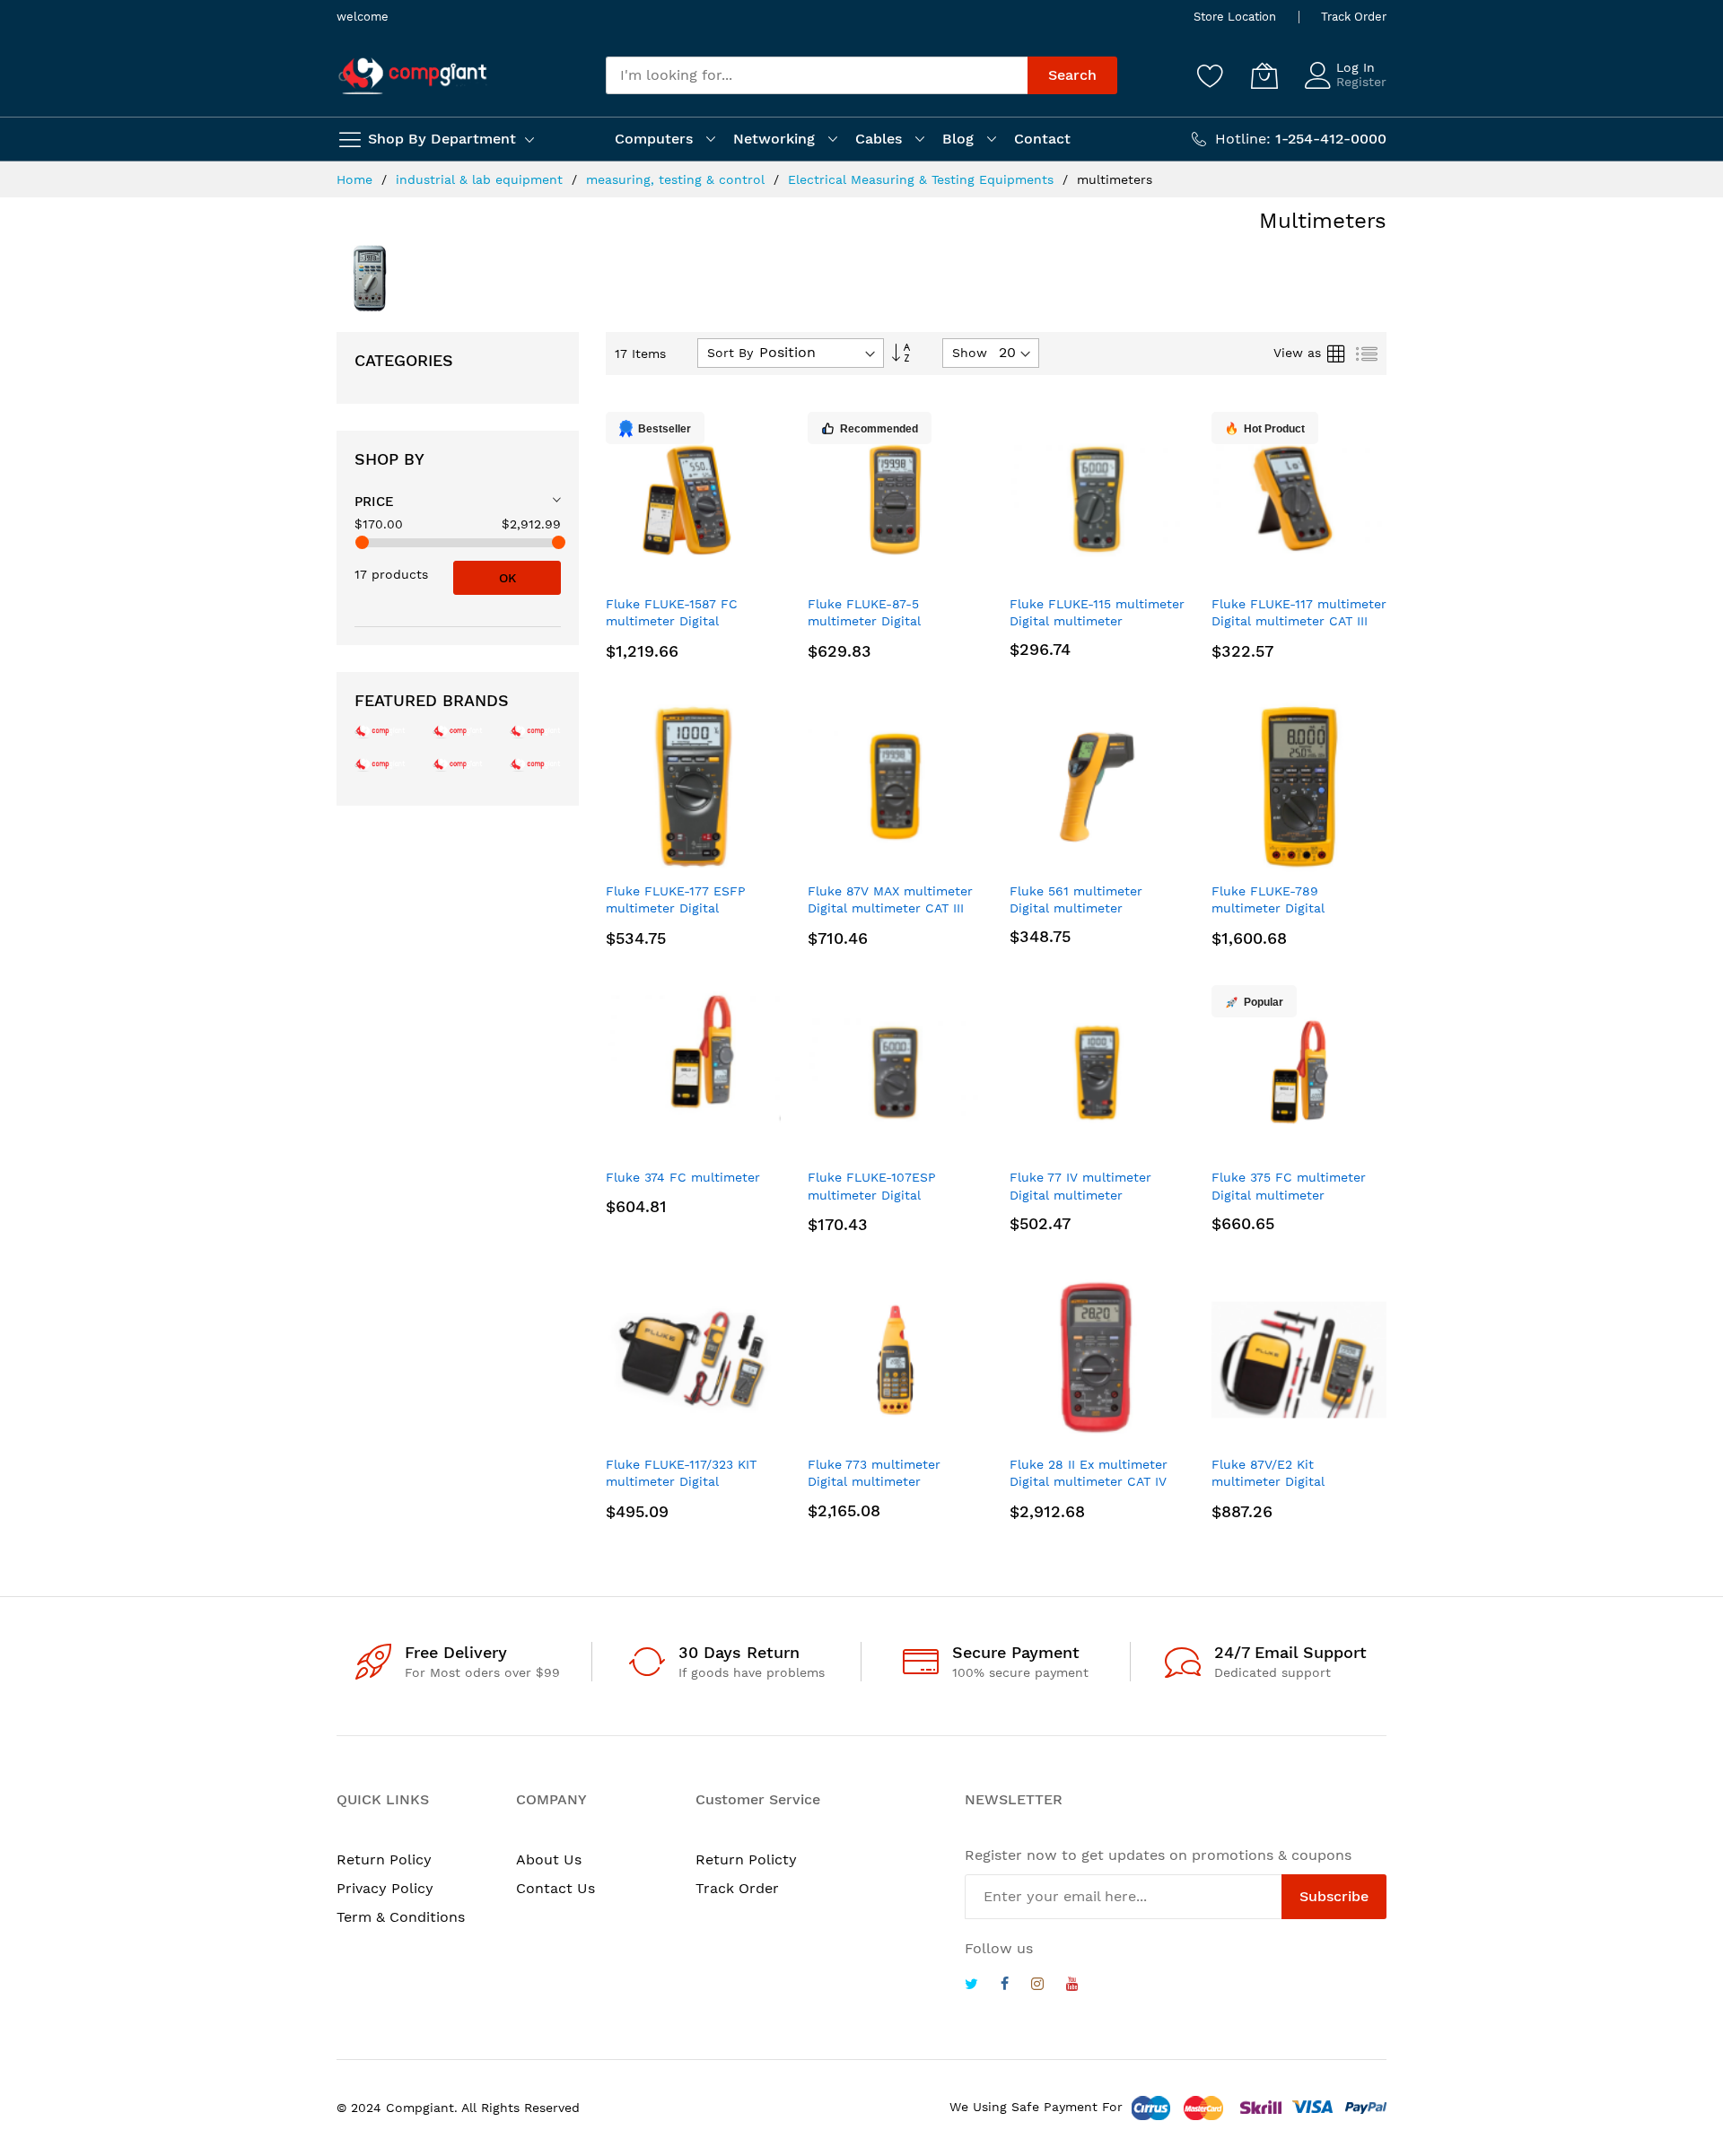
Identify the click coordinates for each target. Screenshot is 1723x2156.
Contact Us (555, 1888)
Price (374, 502)
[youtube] (1072, 1986)
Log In (1356, 67)
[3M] (380, 764)
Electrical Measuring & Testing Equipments (923, 179)
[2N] (380, 731)
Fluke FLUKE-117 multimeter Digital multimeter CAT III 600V (1299, 621)
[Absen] (535, 764)
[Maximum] (559, 542)
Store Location (1235, 17)
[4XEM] (458, 764)
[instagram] (1037, 1986)
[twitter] (971, 1986)
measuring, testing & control (678, 179)
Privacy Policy (385, 1888)
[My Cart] (1264, 75)
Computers (654, 139)
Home (357, 179)
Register (1361, 82)
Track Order (1354, 17)
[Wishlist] (1211, 75)
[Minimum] (362, 542)
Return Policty (746, 1859)
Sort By (730, 353)
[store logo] (413, 76)
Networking (774, 139)
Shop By (389, 459)
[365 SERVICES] (458, 731)
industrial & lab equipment (481, 179)
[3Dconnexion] (535, 731)
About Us (549, 1859)
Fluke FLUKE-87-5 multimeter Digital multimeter (864, 621)
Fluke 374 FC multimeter (683, 1177)
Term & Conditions (401, 1917)
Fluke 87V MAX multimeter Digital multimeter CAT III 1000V (890, 908)
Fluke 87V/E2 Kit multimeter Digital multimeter (1268, 1482)
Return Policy (384, 1859)
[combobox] (817, 75)
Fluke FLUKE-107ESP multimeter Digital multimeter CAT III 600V (882, 1195)
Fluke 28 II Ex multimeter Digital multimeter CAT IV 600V (1089, 1482)
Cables (879, 139)
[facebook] (1005, 1986)
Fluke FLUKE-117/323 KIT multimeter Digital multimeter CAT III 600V (681, 1482)
